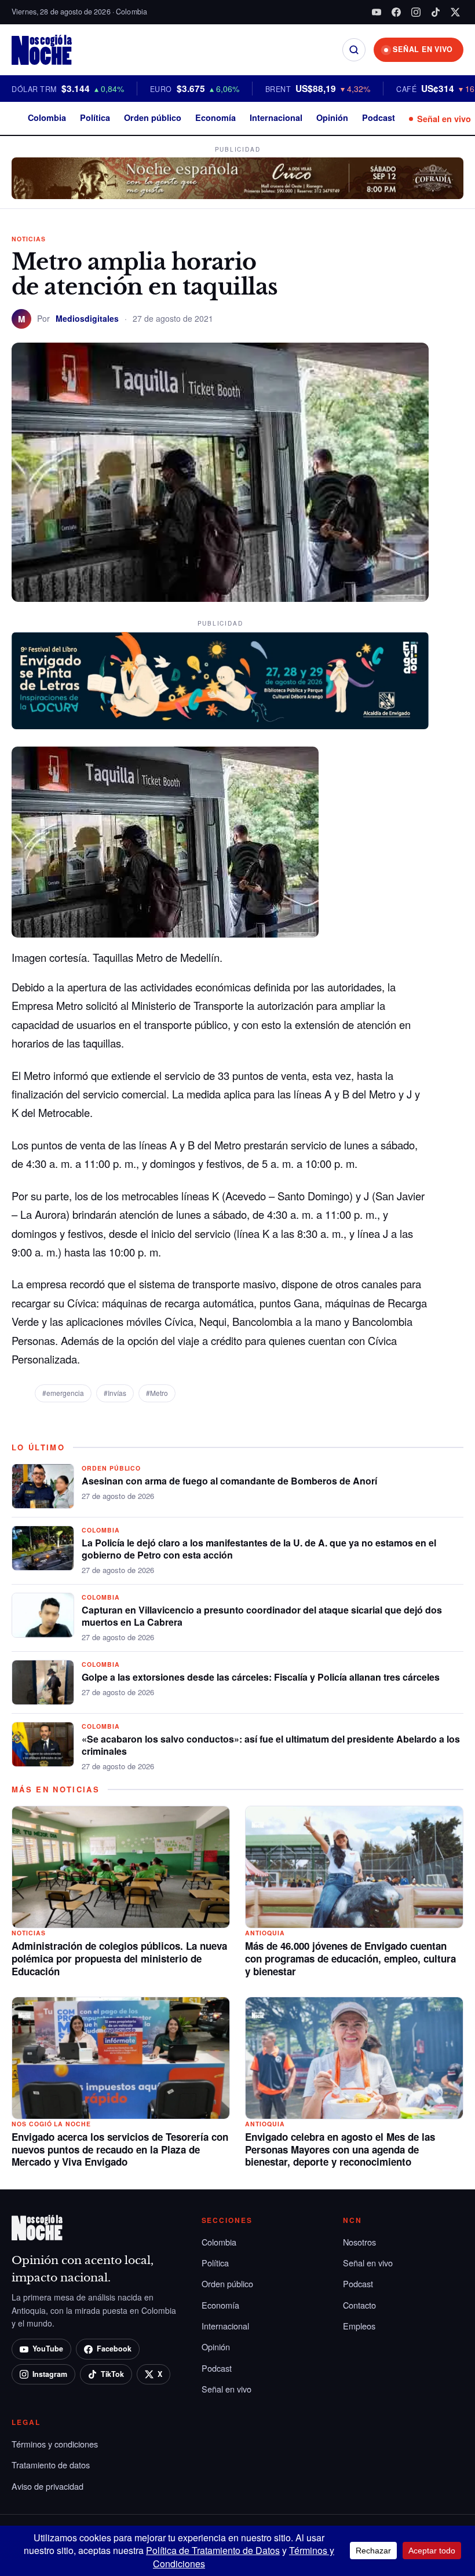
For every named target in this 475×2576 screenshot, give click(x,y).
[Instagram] (416, 12)
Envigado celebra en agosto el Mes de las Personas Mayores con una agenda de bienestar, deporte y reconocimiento (340, 2149)
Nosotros (359, 2242)
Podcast (379, 117)
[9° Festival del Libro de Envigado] (220, 681)
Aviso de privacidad (47, 2486)
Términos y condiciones (55, 2444)
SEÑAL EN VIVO (423, 49)
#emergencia (63, 1393)
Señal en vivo (444, 119)
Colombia (47, 117)
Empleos (359, 2326)
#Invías (115, 1393)
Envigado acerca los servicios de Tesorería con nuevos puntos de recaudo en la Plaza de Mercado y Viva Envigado (120, 2149)
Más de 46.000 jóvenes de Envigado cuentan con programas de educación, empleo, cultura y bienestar (350, 1958)
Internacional (276, 117)
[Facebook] (396, 12)
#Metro (157, 1393)
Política (95, 117)
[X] (455, 12)
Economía (215, 117)
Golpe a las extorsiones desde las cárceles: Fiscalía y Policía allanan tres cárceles (261, 1677)
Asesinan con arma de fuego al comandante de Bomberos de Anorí (229, 1481)
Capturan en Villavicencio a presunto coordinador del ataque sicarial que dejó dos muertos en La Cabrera (262, 1616)
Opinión (332, 117)
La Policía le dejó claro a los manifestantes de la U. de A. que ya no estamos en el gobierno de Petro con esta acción (259, 1549)
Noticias (29, 239)
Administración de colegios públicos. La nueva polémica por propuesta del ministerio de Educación (119, 1958)
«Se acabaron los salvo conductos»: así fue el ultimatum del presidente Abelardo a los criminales (271, 1745)
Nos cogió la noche (51, 2124)
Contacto (359, 2305)
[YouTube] (377, 12)
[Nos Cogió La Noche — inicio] (42, 50)
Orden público (153, 117)
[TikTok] (436, 12)
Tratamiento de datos (51, 2465)
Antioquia (265, 1933)
